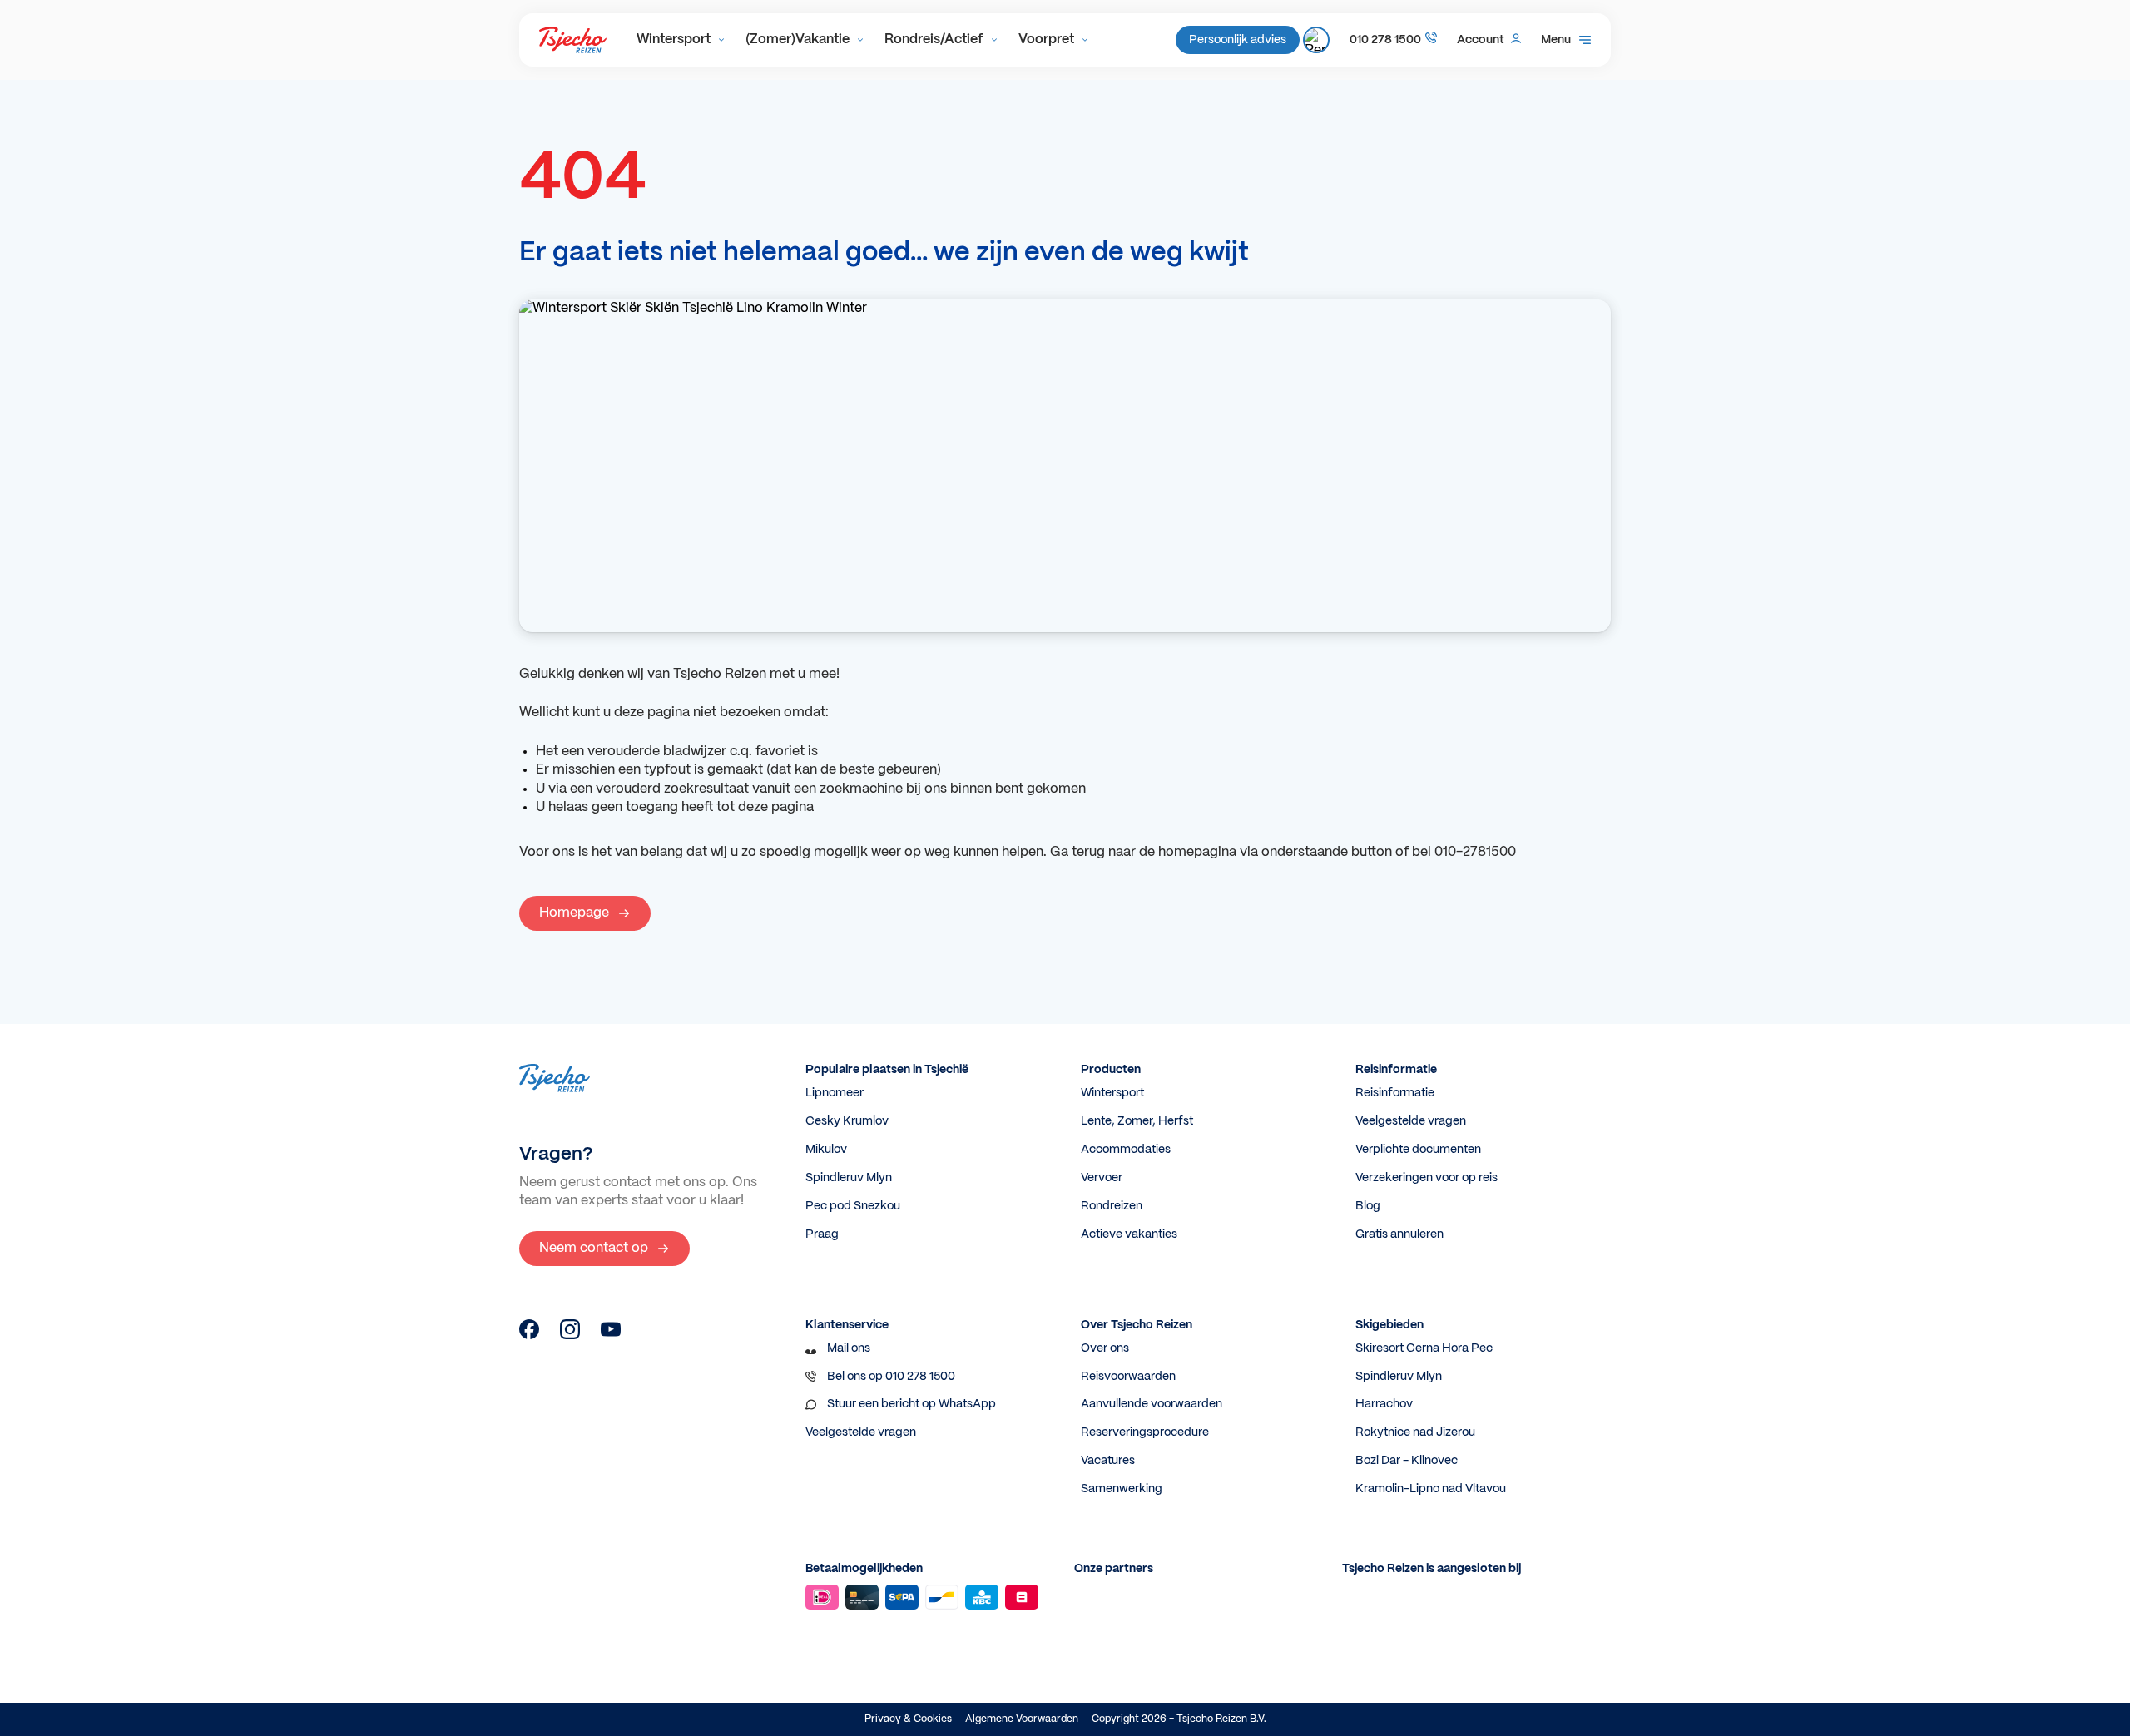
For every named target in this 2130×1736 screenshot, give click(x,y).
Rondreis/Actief (934, 40)
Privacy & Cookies (908, 1719)
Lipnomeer (835, 1093)
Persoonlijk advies (1238, 40)
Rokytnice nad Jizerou (1415, 1432)
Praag (822, 1234)
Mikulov (826, 1150)
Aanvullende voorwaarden (1152, 1404)
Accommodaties (1126, 1150)
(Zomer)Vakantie (798, 40)
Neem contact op (594, 1248)
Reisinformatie (1395, 1093)
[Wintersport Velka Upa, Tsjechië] (529, 1335)
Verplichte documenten (1418, 1150)
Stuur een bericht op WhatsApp (911, 1404)
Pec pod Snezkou (853, 1206)
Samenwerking (1122, 1489)
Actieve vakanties (1129, 1234)
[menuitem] (681, 40)
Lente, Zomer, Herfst (1137, 1121)
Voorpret (1046, 40)
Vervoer (1102, 1178)
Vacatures (1108, 1461)
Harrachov (1384, 1404)
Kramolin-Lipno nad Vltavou (1431, 1489)
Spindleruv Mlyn (849, 1178)
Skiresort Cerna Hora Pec (1424, 1348)
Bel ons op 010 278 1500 (891, 1377)
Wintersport (674, 40)
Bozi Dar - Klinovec (1407, 1461)
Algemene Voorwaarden (1022, 1719)
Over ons (1105, 1348)
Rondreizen (1112, 1206)
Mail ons (849, 1348)
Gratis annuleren (1399, 1234)
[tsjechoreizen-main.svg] (573, 40)
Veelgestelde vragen (1411, 1121)
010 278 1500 (1385, 40)
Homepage (574, 913)
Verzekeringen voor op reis (1427, 1178)
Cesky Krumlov (847, 1121)
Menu (1556, 40)
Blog (1368, 1206)
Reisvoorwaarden (1128, 1377)
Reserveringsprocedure (1145, 1432)
